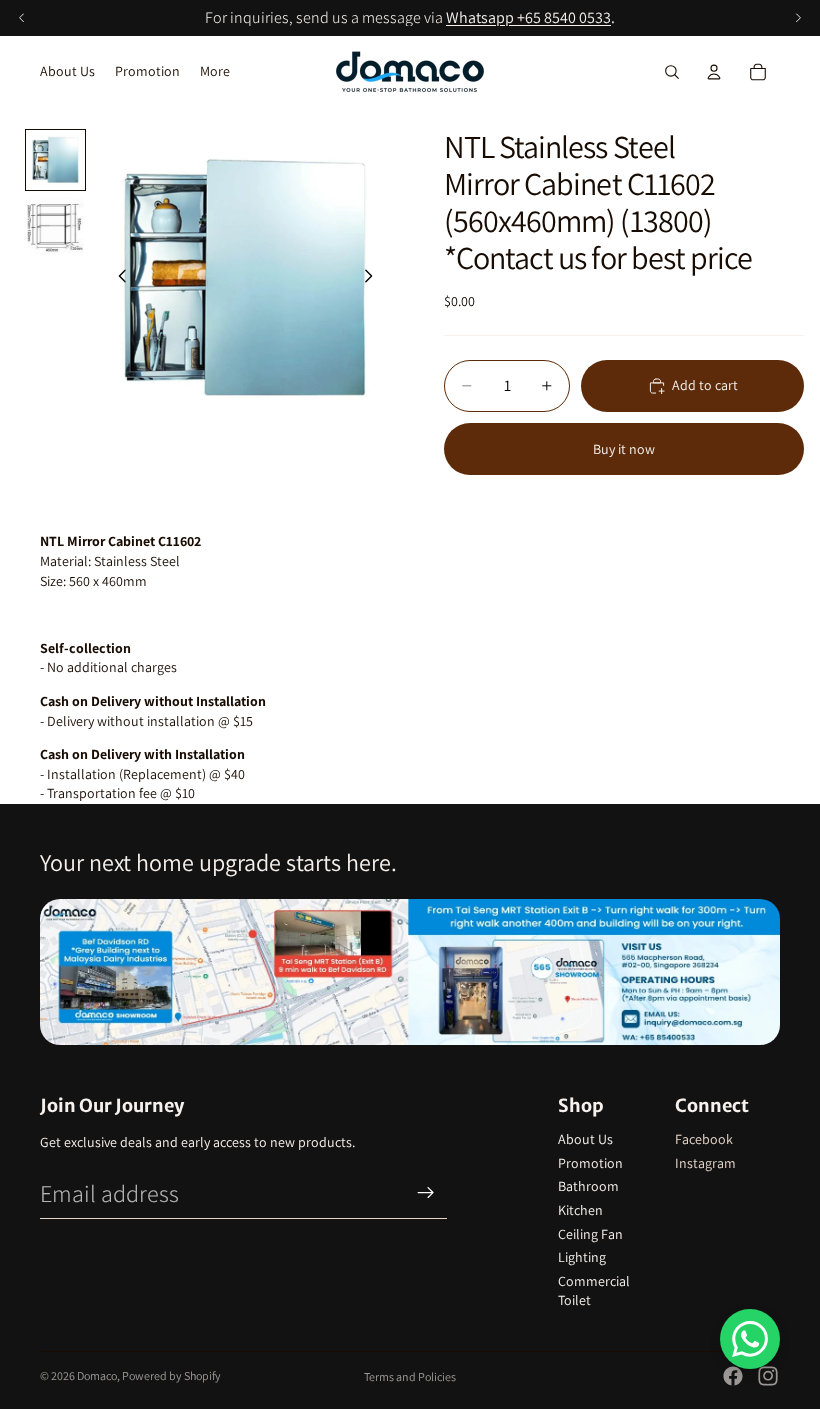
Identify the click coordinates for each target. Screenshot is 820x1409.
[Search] (672, 72)
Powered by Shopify (171, 1375)
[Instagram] (768, 1376)
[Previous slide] (117, 279)
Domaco (97, 1375)
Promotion (590, 1163)
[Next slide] (374, 279)
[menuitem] (215, 72)
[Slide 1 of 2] (55, 159)
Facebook (704, 1139)
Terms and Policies (410, 1376)
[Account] (714, 72)
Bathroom (588, 1186)
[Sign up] (426, 1193)
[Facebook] (733, 1376)
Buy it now (624, 449)
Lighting (582, 1257)
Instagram (705, 1163)
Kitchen (580, 1210)
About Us (585, 1139)
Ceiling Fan (590, 1234)
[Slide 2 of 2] (55, 225)
